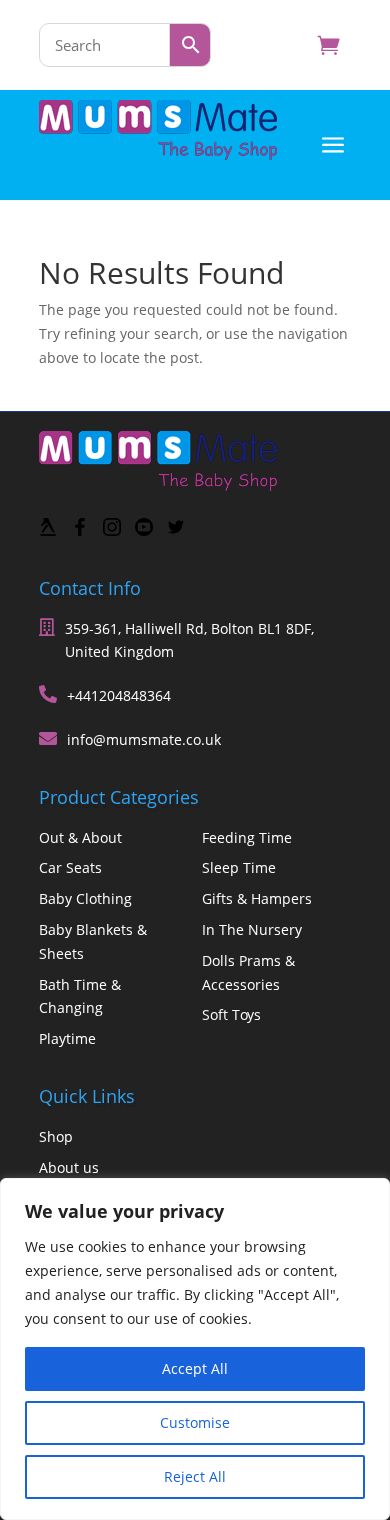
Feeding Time (247, 837)
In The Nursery (252, 929)
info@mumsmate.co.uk (144, 739)
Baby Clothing (85, 898)
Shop (56, 1136)
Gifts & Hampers (257, 898)
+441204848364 (119, 695)
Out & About (80, 837)
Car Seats (70, 867)
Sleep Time (239, 867)
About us (69, 1167)
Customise (195, 1422)
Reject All (195, 1476)
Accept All (195, 1368)
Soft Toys (231, 1014)
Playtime (67, 1038)
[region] (195, 1349)
